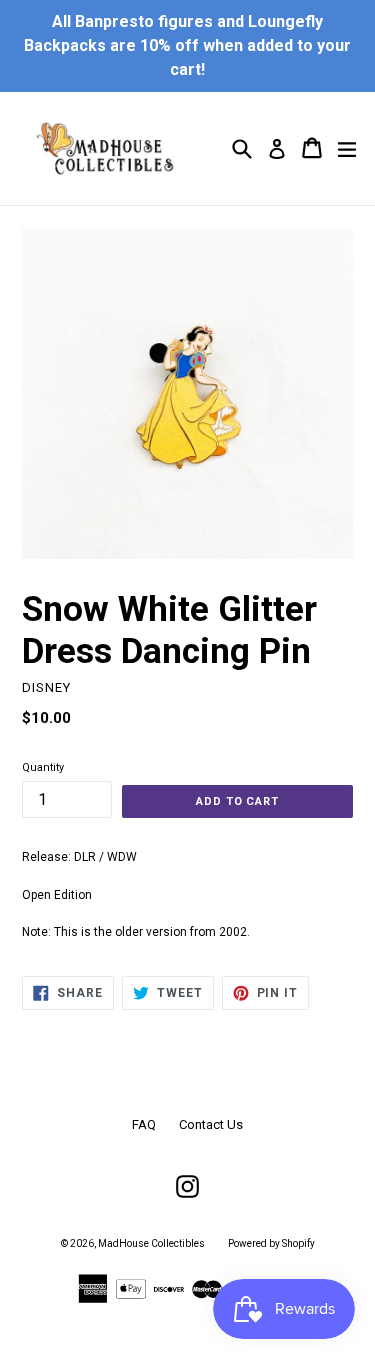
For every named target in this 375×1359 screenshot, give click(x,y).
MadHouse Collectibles (151, 1243)
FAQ (144, 1124)
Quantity (43, 767)
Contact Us (211, 1124)
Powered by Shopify (271, 1243)
